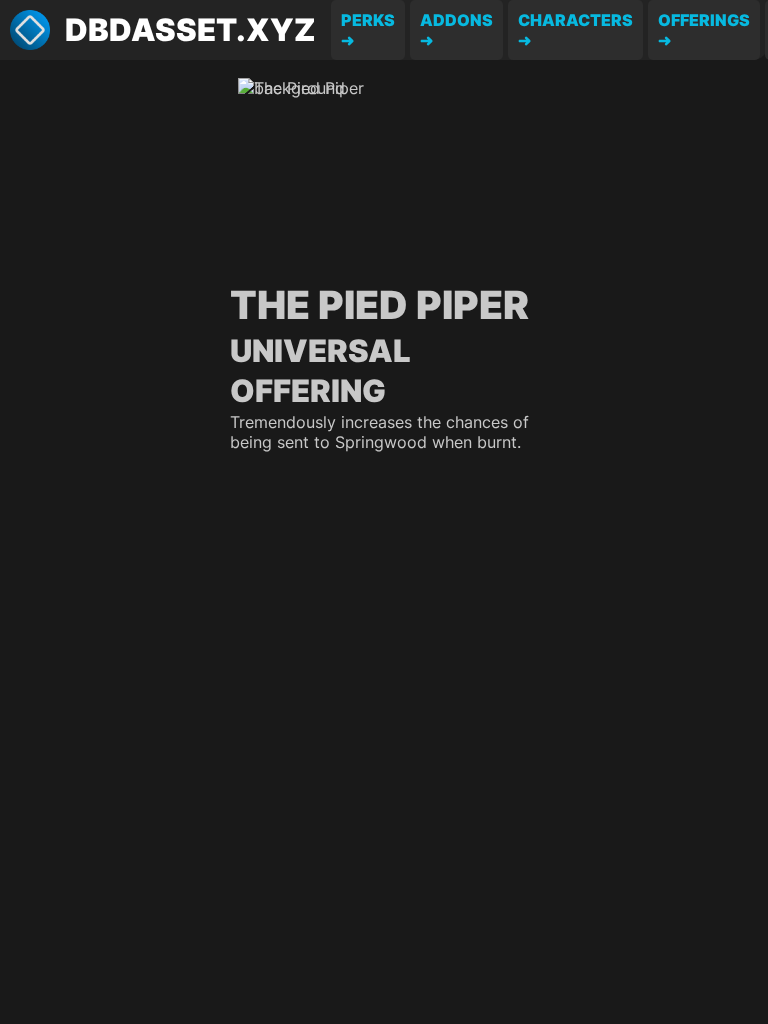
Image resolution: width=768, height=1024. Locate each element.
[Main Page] (30, 30)
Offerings (704, 20)
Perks (368, 20)
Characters (575, 20)
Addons (456, 20)
